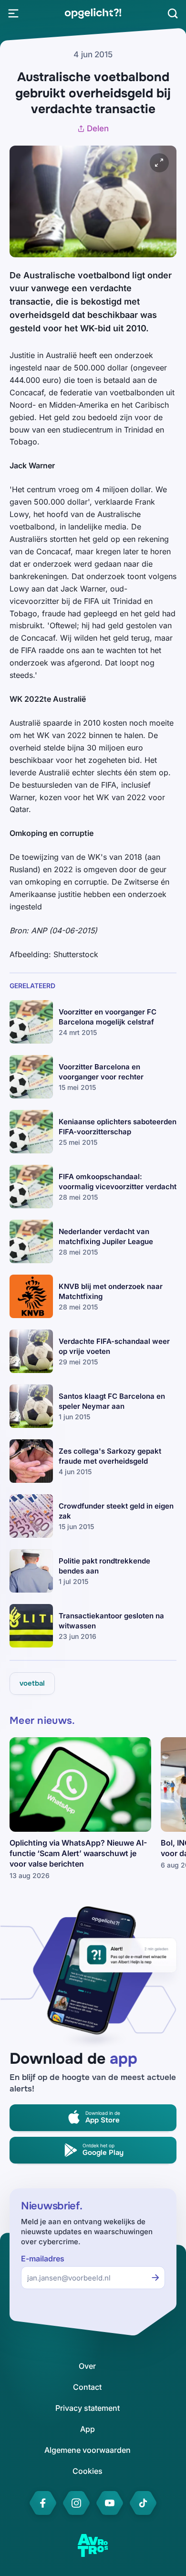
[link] (93, 13)
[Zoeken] (173, 13)
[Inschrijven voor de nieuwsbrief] (155, 2278)
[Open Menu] (13, 13)
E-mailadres (43, 2259)
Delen (98, 128)
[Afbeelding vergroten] (159, 163)
